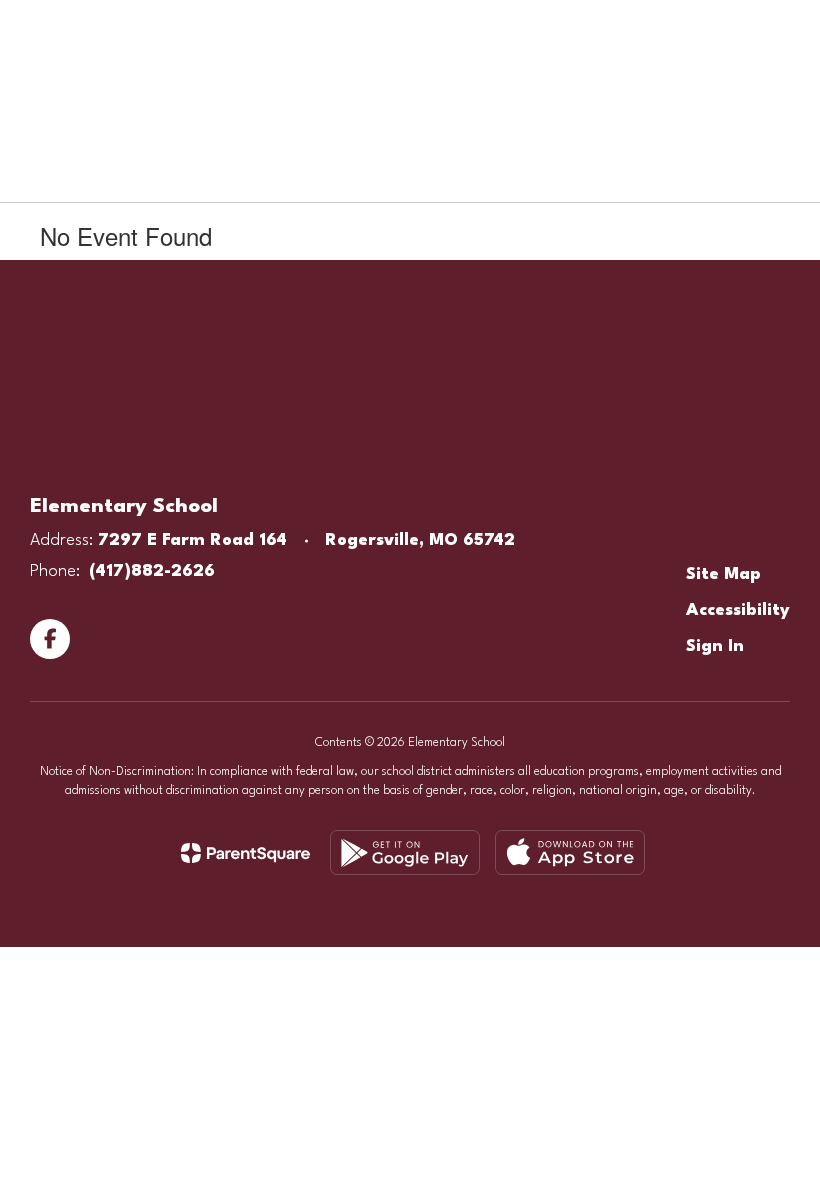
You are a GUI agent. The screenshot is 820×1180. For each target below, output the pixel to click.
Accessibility (738, 610)
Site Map (723, 574)
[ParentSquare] (245, 853)
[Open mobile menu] (41, 30)
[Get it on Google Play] (405, 852)
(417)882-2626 (152, 571)
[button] (758, 30)
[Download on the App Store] (570, 852)
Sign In (715, 646)
